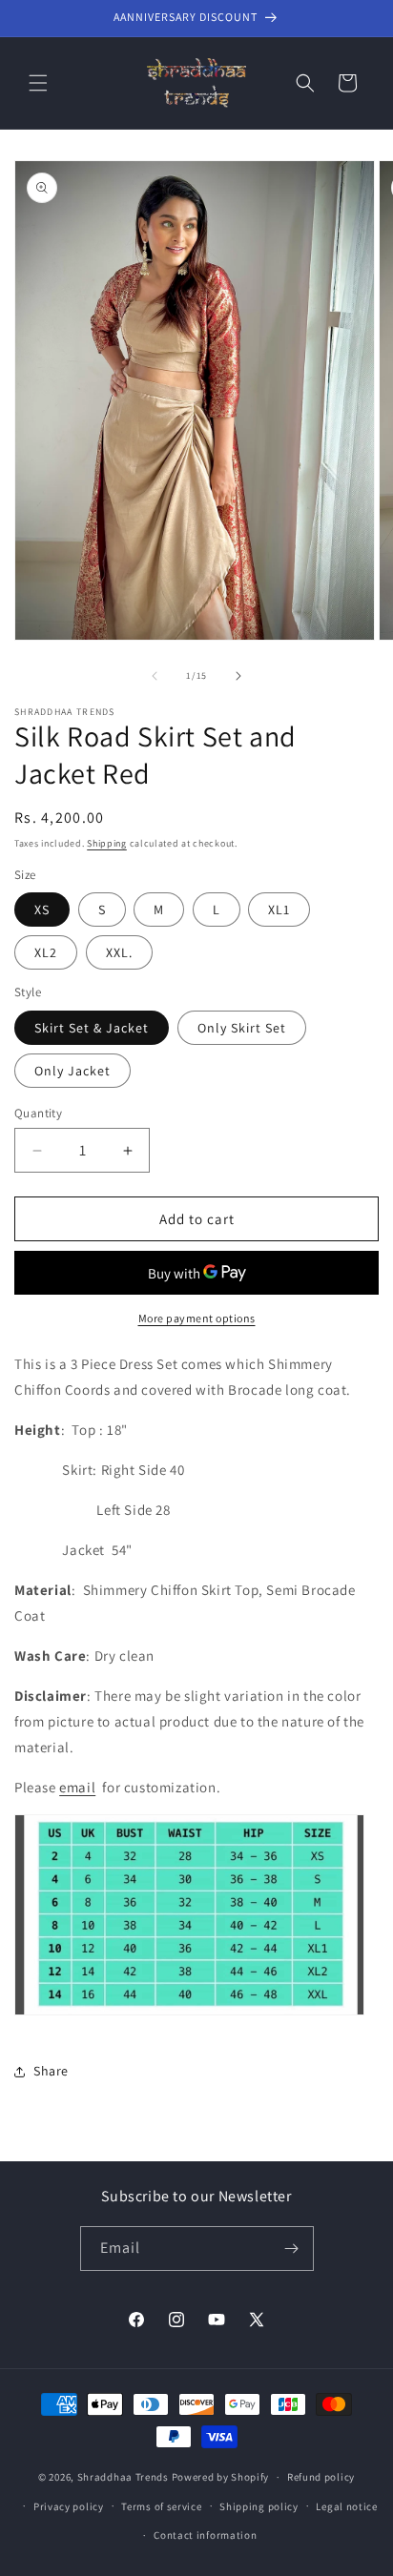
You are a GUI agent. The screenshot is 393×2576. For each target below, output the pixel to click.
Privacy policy (69, 2506)
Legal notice (346, 2506)
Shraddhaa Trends (123, 2477)
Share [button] (51, 2071)
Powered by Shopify (221, 2477)
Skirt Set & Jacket (92, 1028)
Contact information (205, 2535)
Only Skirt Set (242, 1028)
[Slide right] (238, 676)
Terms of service (161, 2506)
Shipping (107, 843)
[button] (38, 83)
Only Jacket (72, 1071)
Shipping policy (259, 2506)
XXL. (119, 952)
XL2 (46, 952)
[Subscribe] (292, 2249)
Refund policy (321, 2477)
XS (42, 910)
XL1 (279, 910)
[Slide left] (155, 676)
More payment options (197, 1318)
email (77, 1787)
